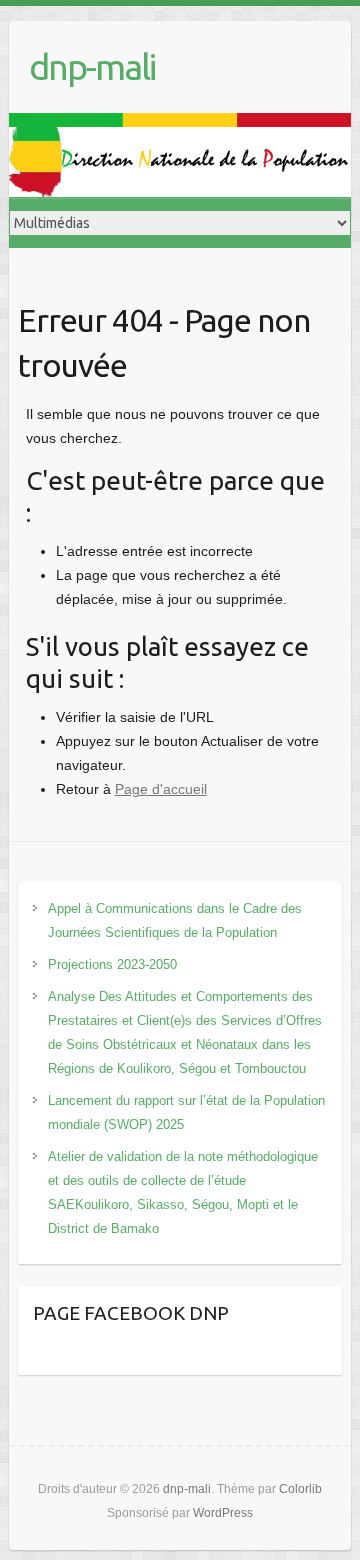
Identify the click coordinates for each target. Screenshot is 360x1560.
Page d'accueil (161, 789)
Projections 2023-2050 (112, 964)
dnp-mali (92, 66)
